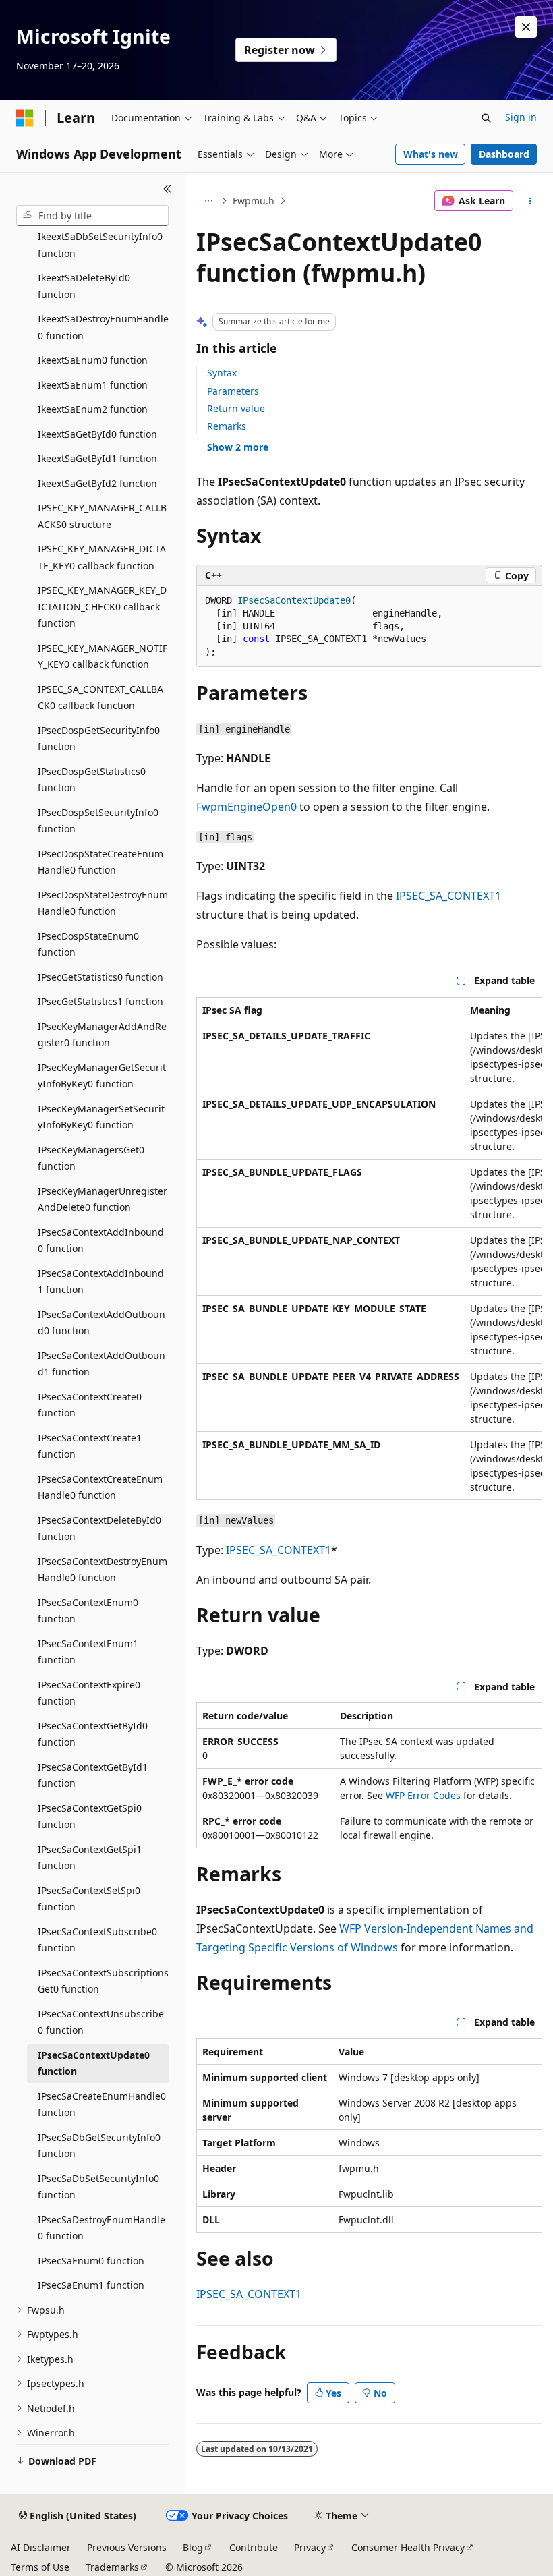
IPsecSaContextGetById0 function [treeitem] (93, 1734)
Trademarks (112, 2567)
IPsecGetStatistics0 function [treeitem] (100, 977)
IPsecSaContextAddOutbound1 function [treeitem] (101, 1364)
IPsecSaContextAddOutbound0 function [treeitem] (101, 1323)
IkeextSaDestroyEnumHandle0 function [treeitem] (103, 327)
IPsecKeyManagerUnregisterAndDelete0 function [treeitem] (103, 1199)
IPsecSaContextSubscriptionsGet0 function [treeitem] (103, 1981)
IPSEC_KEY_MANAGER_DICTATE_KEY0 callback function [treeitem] (102, 557)
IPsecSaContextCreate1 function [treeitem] (90, 1446)
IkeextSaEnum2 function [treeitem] (93, 409)
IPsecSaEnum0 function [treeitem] (91, 2261)
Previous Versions (127, 2547)
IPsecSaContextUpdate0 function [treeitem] (94, 2063)
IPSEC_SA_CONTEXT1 (448, 896)
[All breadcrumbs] (208, 201)
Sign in (521, 117)
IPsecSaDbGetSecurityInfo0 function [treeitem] (99, 2146)
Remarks (227, 426)
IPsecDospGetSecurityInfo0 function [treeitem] (99, 739)
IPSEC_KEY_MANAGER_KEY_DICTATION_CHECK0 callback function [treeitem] (102, 606)
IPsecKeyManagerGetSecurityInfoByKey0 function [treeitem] (102, 1076)
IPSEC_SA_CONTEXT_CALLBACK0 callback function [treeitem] (100, 697)
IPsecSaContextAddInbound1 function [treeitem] (101, 1282)
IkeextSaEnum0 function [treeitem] (93, 360)
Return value (236, 408)
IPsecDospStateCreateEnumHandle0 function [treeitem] (100, 862)
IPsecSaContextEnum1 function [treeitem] (88, 1652)
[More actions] (530, 201)
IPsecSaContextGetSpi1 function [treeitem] (90, 1858)
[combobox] (92, 216)
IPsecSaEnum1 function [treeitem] (91, 2285)
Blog (193, 2547)
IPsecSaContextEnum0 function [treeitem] (88, 1611)
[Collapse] (168, 189)
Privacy (310, 2547)
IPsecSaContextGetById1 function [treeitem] (93, 1775)
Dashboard (504, 154)
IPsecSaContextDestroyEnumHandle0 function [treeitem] (103, 1570)
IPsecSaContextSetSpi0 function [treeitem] (89, 1899)
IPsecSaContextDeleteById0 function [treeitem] (99, 1528)
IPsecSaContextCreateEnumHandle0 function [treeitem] (100, 1487)
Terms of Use (40, 2567)
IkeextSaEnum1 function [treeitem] (93, 385)
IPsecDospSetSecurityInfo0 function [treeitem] (98, 821)
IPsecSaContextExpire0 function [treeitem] (89, 1693)
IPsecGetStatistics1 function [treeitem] (100, 1001)
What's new (431, 154)
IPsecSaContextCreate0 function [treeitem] (90, 1405)
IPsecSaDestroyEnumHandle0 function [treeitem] (101, 2228)
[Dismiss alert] (526, 27)
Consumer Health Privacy (408, 2547)
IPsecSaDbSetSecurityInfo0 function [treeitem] (98, 2187)
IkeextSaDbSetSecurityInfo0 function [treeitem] (100, 245)
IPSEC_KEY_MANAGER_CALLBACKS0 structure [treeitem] (102, 516)
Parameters (233, 391)
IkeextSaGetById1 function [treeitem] (97, 458)
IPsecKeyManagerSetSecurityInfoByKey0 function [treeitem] (101, 1117)
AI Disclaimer (41, 2547)
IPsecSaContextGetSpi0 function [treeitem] (90, 1816)
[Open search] (486, 118)
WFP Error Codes (423, 1795)
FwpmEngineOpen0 (246, 807)
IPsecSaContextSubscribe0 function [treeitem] (97, 1940)
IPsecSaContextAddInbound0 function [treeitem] (101, 1240)
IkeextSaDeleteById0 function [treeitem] (84, 286)
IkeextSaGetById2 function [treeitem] (97, 483)
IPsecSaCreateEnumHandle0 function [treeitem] (102, 2105)
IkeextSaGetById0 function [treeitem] (97, 434)
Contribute (254, 2547)
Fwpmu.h (254, 201)
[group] (369, 1249)
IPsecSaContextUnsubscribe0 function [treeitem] (101, 2022)
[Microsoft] (25, 118)
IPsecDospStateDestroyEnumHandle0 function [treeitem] (103, 903)
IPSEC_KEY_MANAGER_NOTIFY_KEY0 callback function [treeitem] (103, 656)
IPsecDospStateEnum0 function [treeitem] (88, 944)
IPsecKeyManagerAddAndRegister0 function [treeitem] (102, 1035)
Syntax (222, 373)
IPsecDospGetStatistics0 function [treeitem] (92, 780)
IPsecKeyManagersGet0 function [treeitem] (91, 1158)
